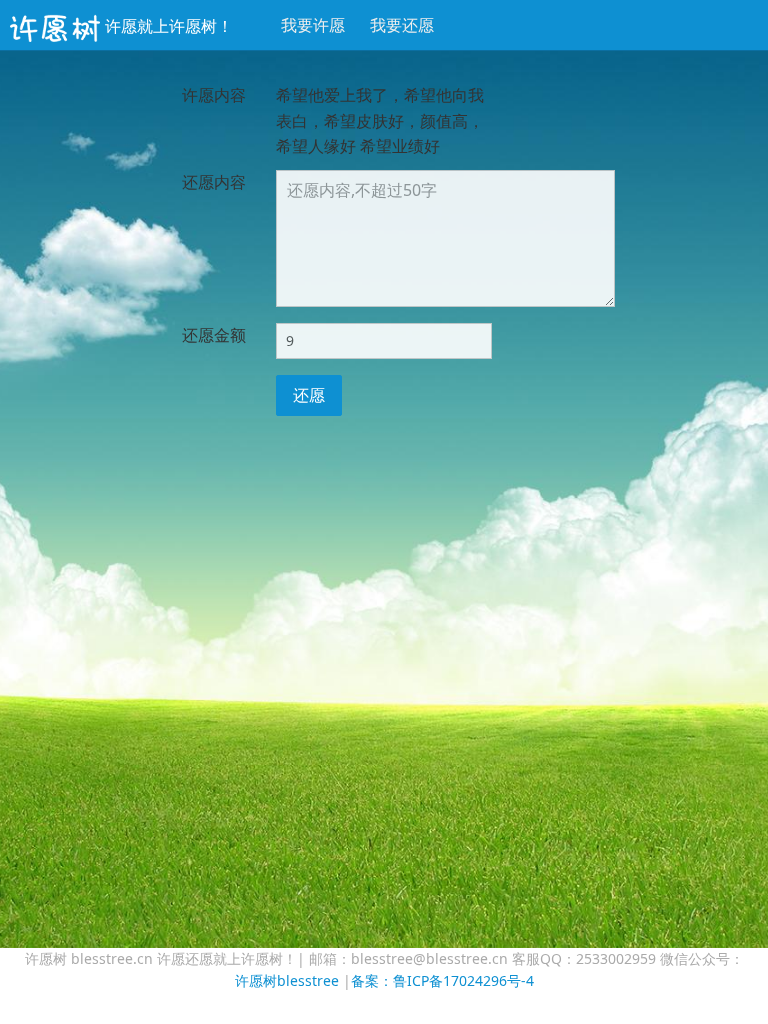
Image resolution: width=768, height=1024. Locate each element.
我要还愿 (402, 25)
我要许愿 (313, 25)
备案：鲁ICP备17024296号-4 (442, 980)
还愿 (309, 395)
